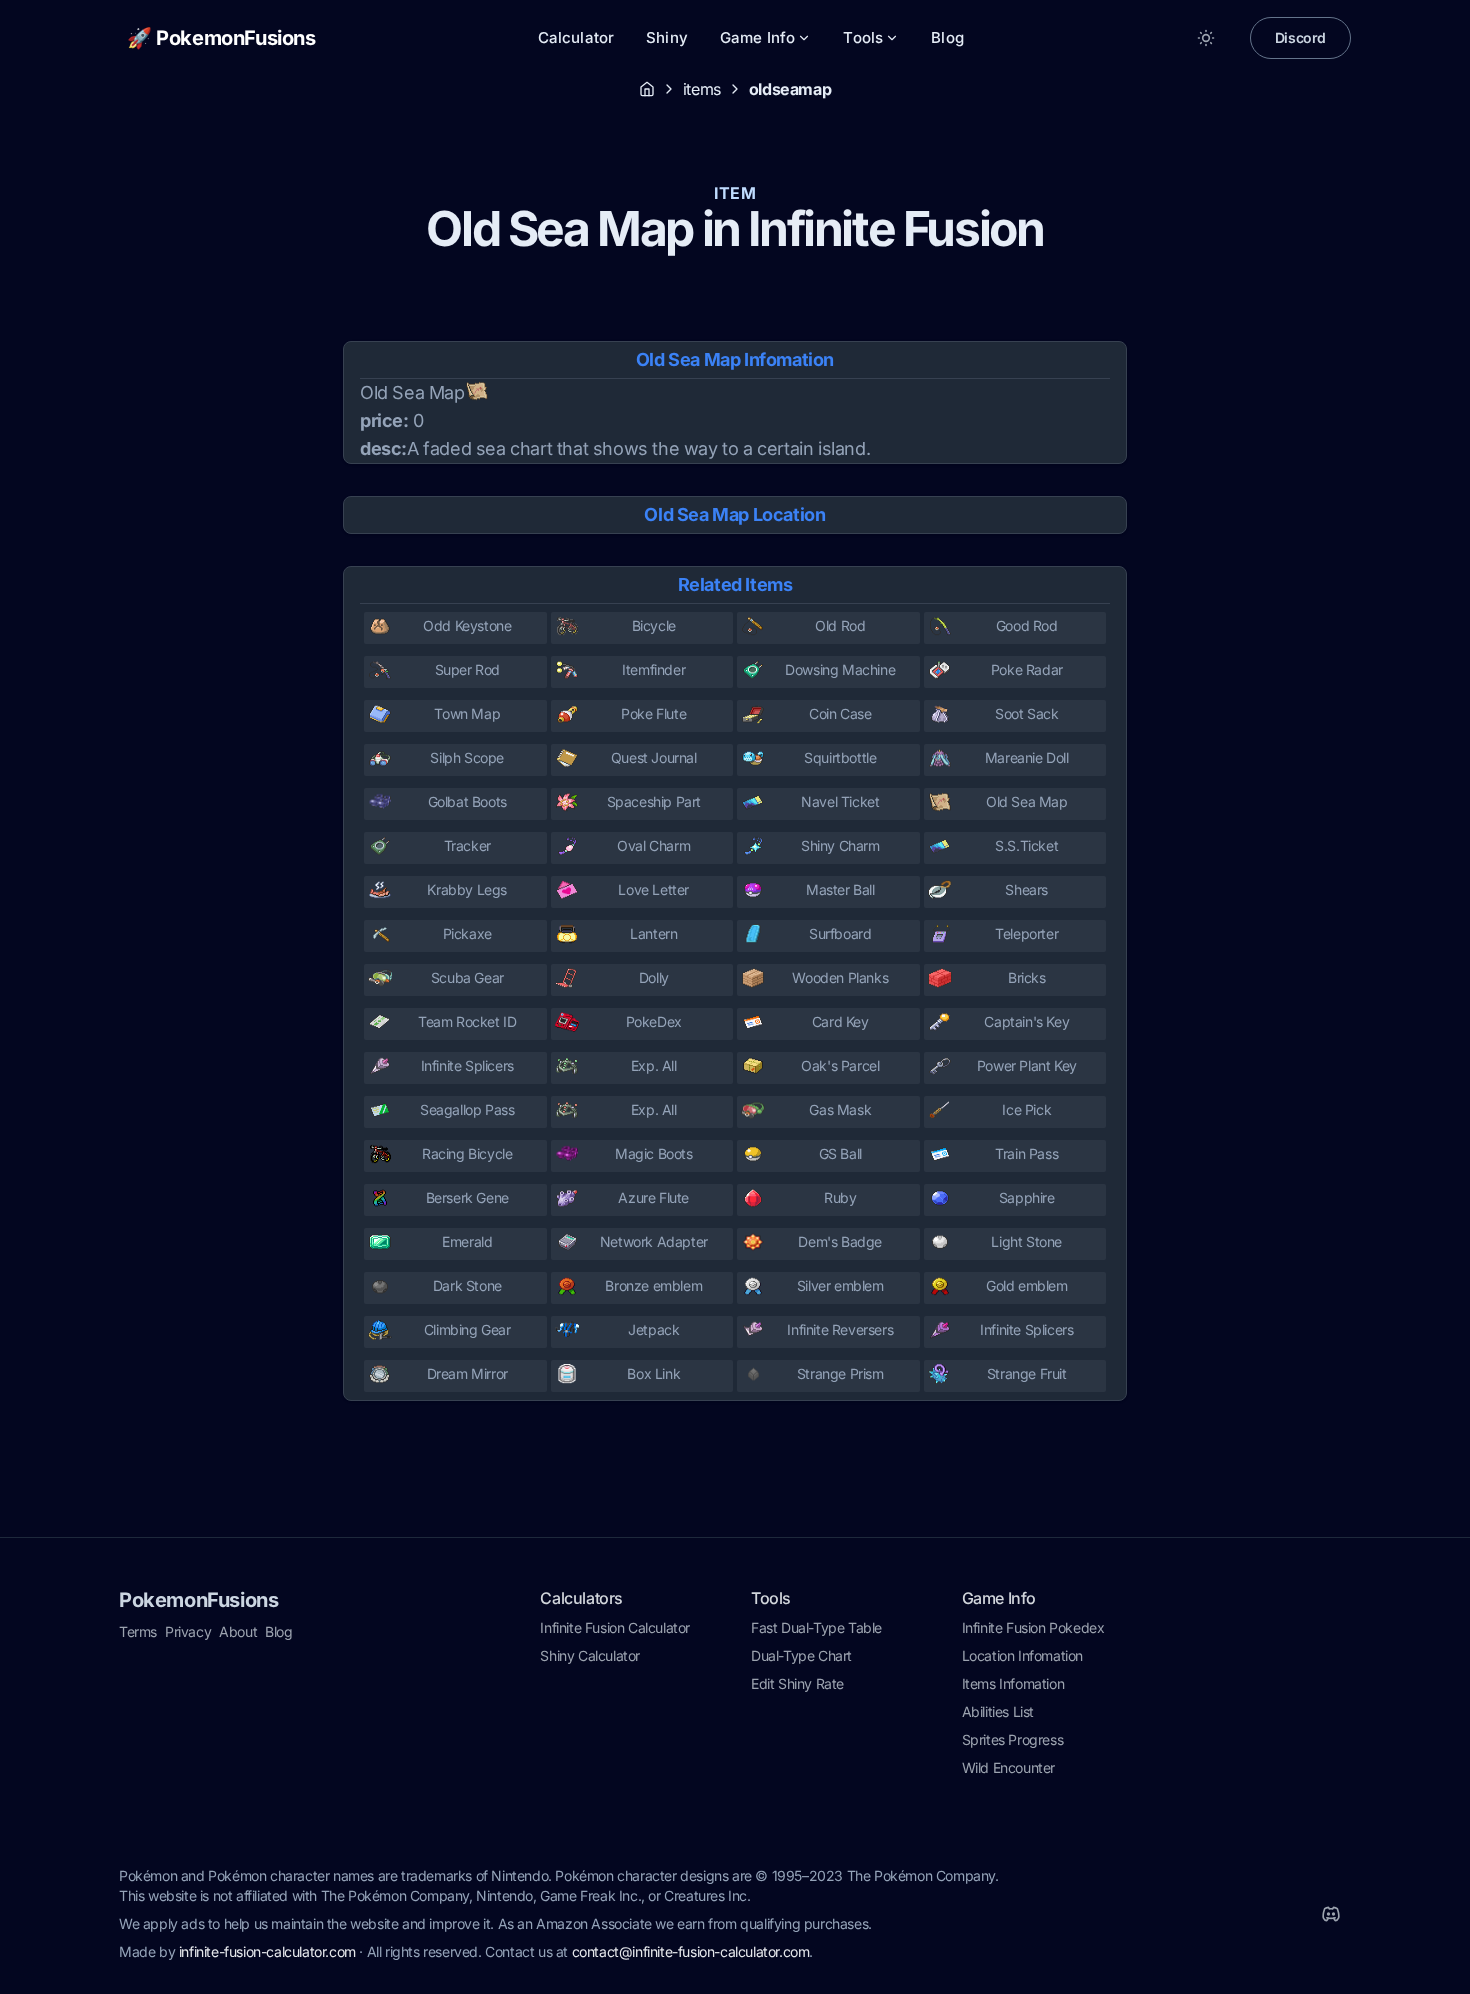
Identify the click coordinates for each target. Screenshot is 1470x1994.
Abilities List (998, 1711)
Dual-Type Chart (801, 1655)
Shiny (667, 37)
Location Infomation (1022, 1655)
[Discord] (1331, 1914)
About (238, 1631)
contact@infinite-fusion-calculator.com (691, 1951)
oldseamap (790, 89)
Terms (138, 1631)
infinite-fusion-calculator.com (267, 1951)
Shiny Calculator (590, 1655)
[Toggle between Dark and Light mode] (1206, 38)
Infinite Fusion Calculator (615, 1627)
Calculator (576, 37)
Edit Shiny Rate (797, 1683)
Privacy (188, 1631)
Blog (947, 37)
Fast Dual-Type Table (816, 1627)
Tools (863, 37)
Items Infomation (1013, 1683)
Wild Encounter (1008, 1767)
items (702, 89)
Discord (1300, 37)
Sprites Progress (1013, 1739)
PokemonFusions (198, 1600)
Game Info (757, 37)
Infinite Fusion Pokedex (1033, 1627)
